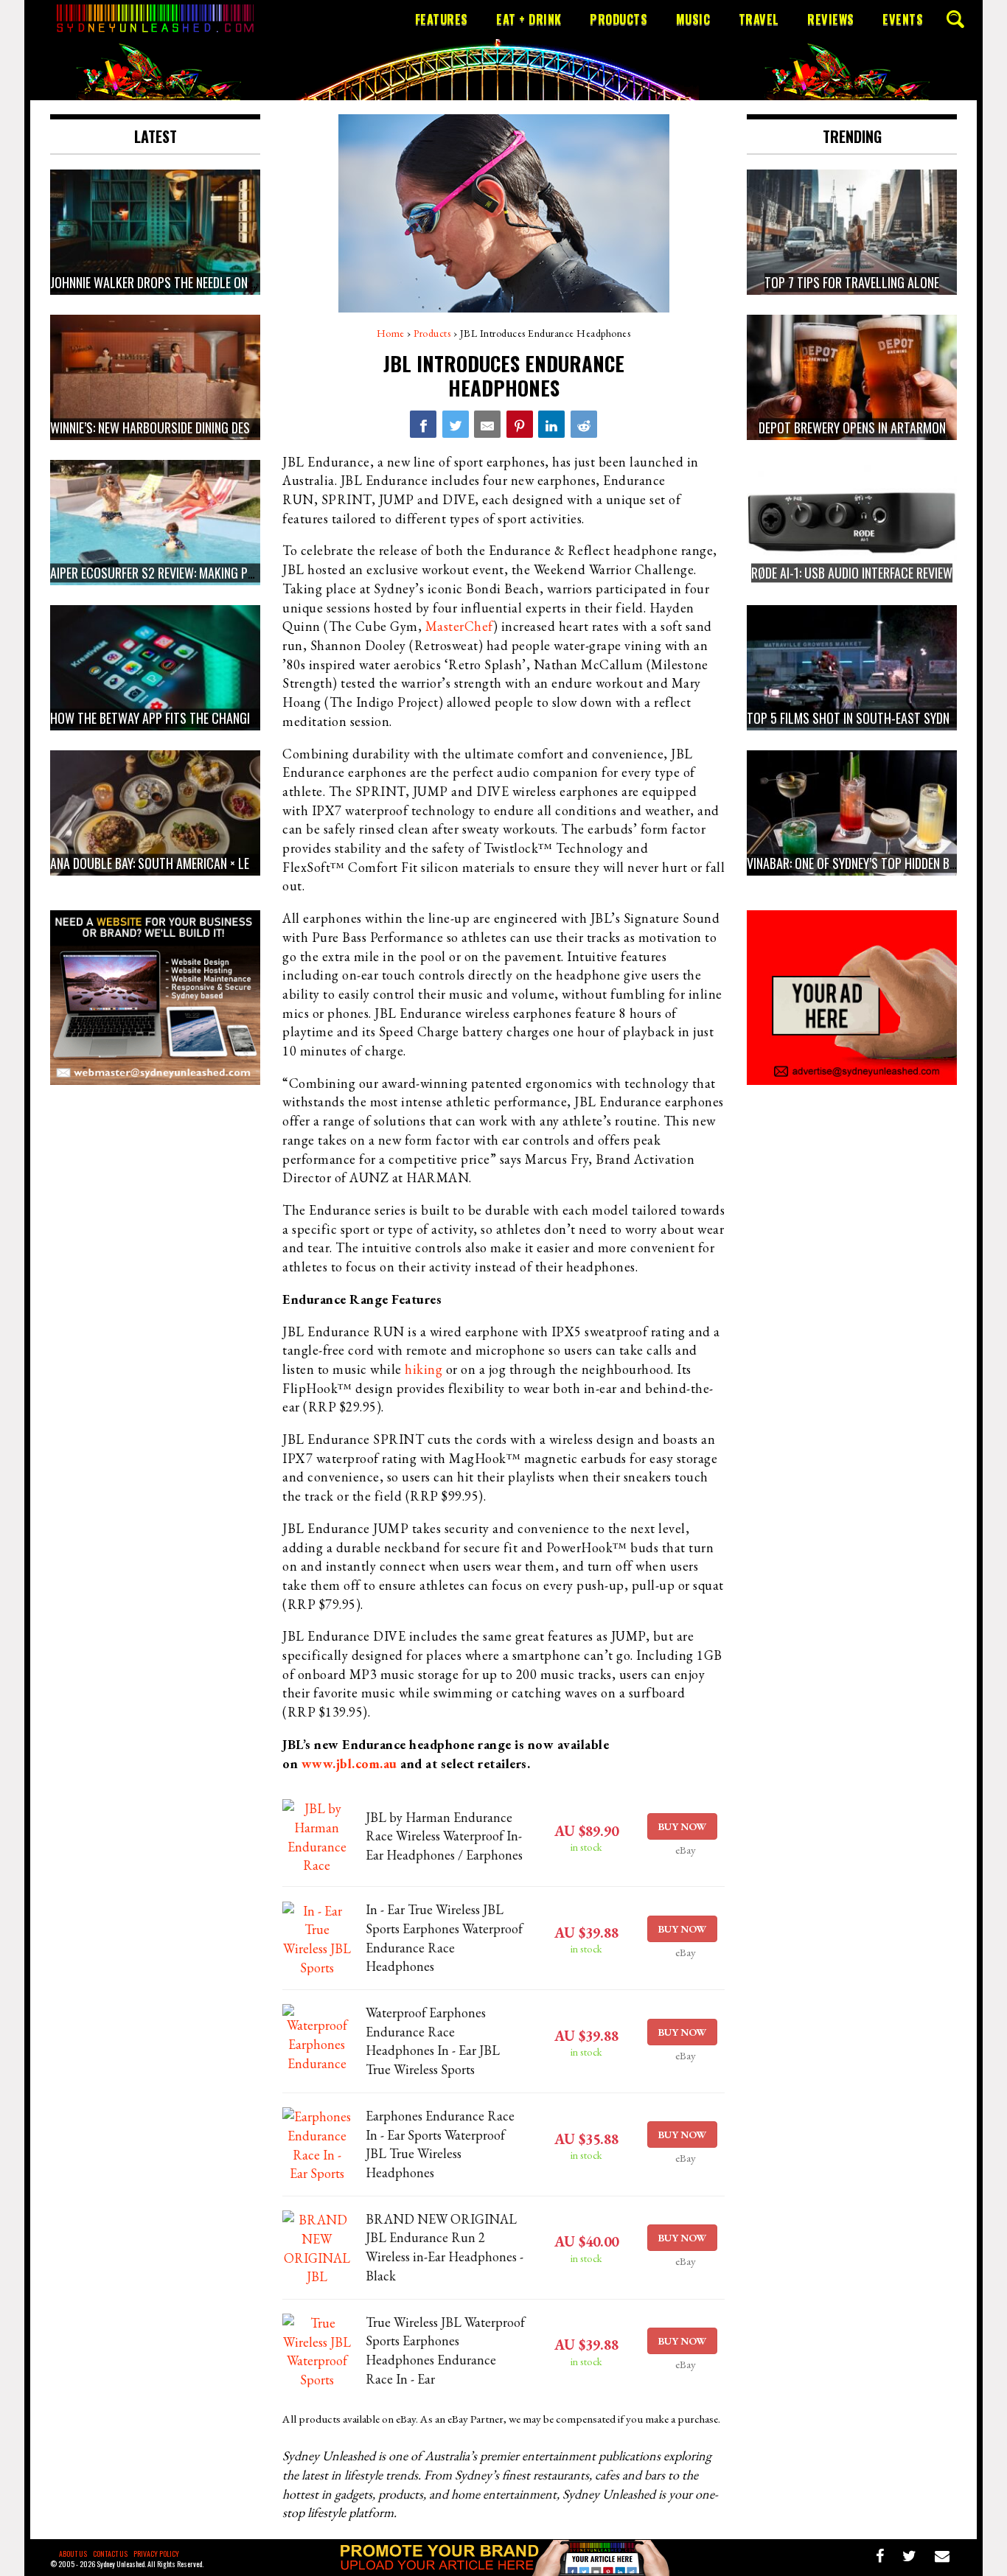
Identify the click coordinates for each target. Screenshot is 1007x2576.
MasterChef (459, 626)
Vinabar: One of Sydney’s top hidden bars (858, 863)
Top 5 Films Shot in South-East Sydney (854, 718)
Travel (759, 19)
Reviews (831, 19)
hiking (424, 1369)
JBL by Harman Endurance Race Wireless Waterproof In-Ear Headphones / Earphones (444, 1836)
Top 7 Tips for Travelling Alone (852, 282)
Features (442, 19)
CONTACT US (110, 2554)
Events (903, 19)
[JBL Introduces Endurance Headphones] (423, 424)
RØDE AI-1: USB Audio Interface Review (852, 573)
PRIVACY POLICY (156, 2554)
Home (391, 333)
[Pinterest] (520, 424)
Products (619, 19)
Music (693, 19)
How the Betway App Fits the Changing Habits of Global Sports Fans (241, 718)
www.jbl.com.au (349, 1763)
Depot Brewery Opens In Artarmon (852, 427)
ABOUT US (73, 2554)
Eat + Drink (529, 19)
